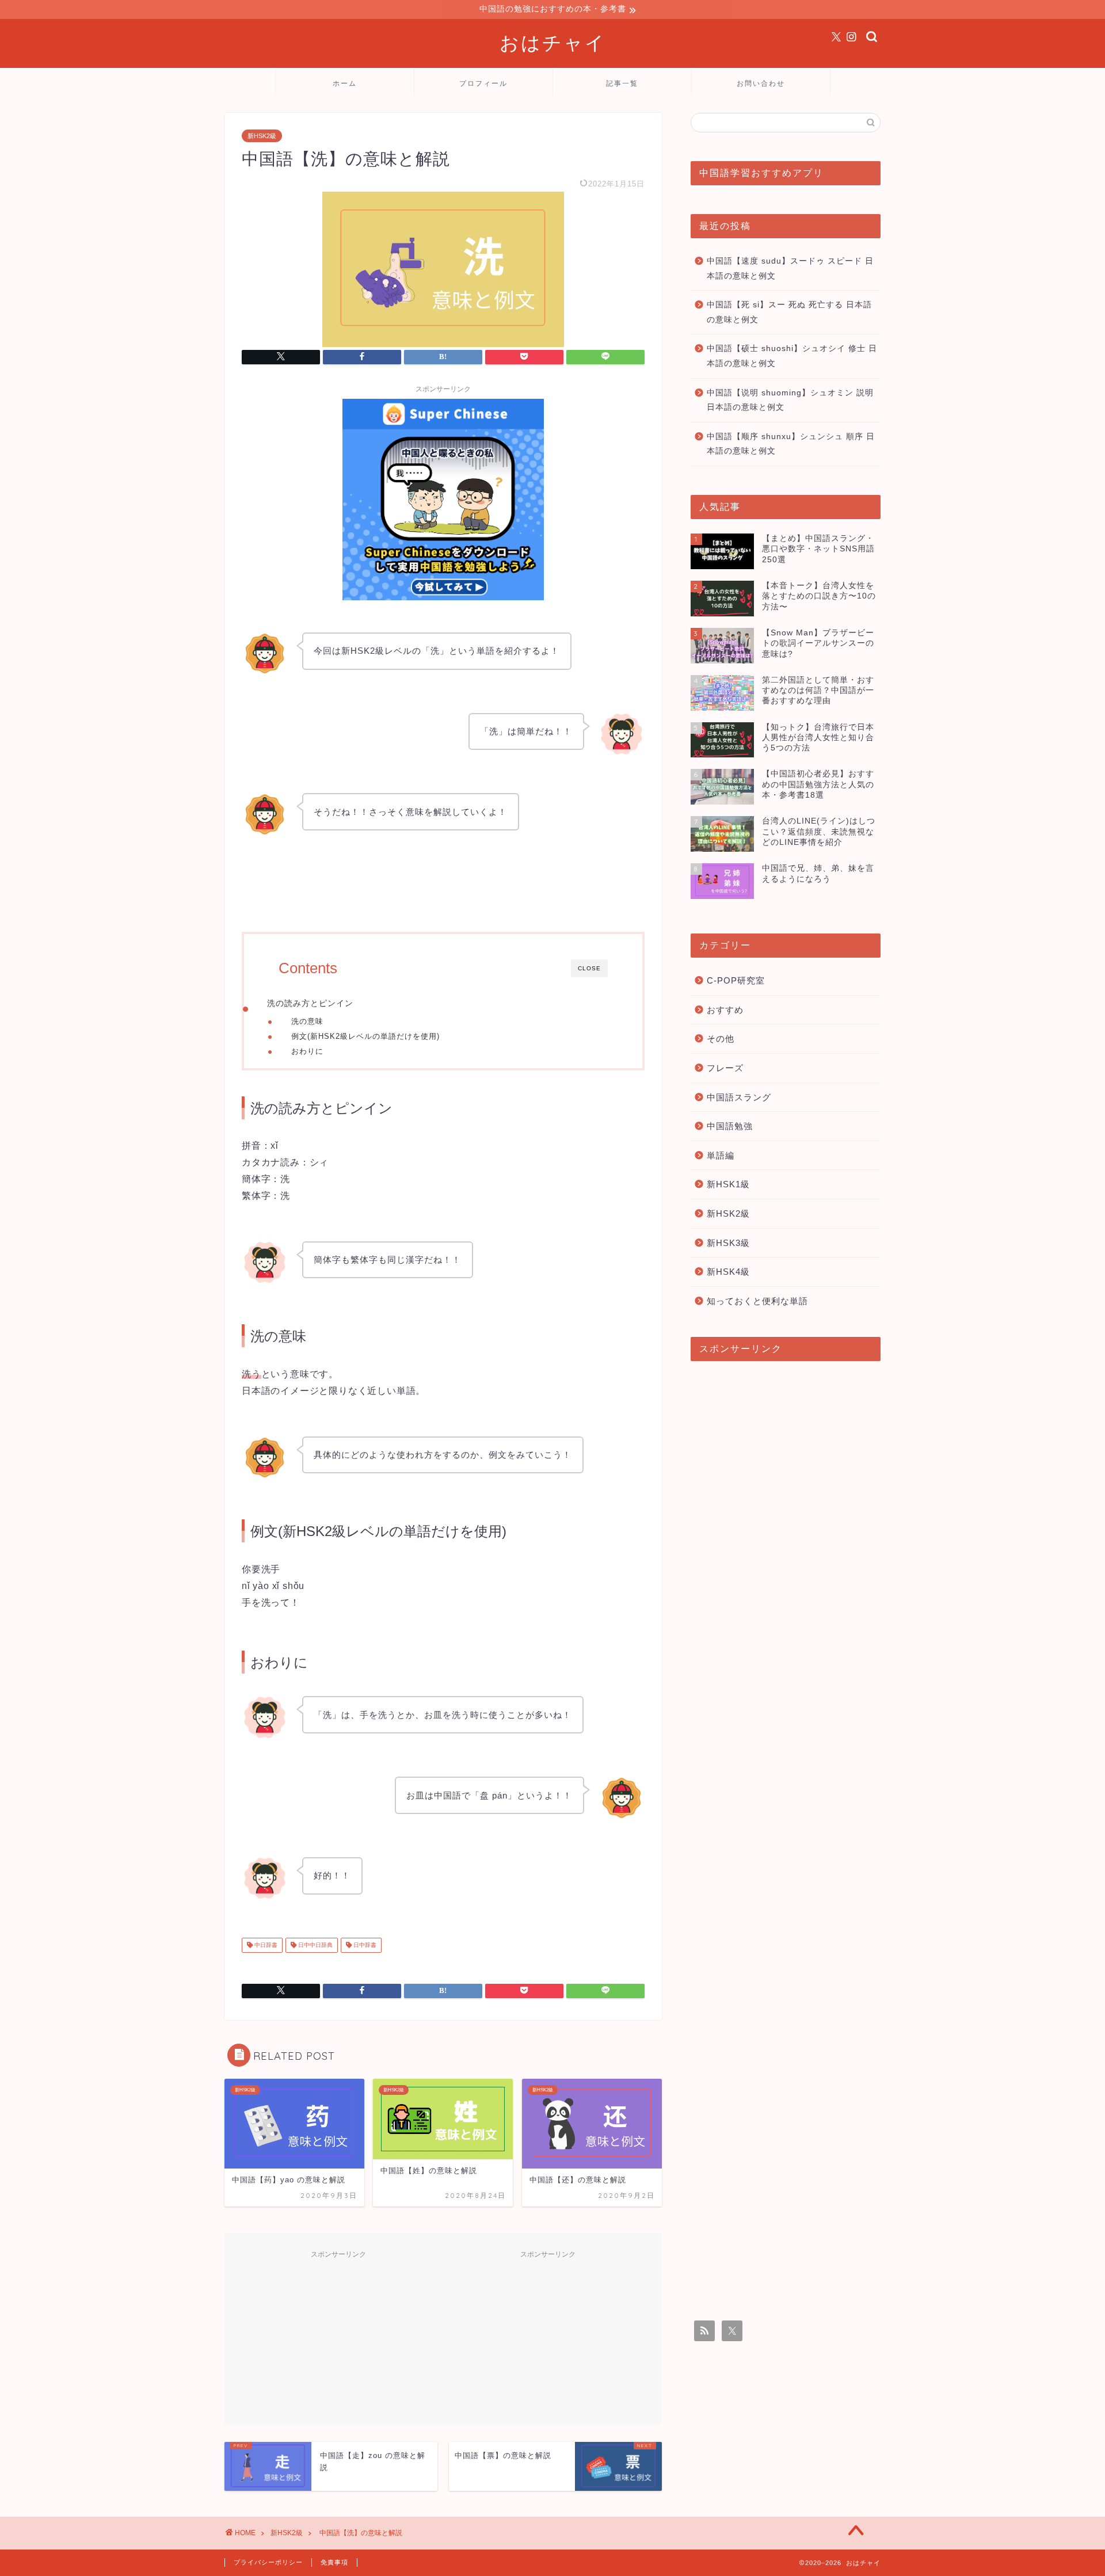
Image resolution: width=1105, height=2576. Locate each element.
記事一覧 (622, 83)
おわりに (307, 1051)
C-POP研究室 (736, 980)
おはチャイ (553, 42)
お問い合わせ (761, 83)
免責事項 (334, 2562)
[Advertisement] (338, 2336)
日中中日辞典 (315, 1945)
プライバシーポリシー (268, 2562)
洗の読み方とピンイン (310, 1003)
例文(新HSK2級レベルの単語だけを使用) (365, 1036)
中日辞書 (265, 1945)
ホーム (345, 83)
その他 (721, 1039)
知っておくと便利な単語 (757, 1301)
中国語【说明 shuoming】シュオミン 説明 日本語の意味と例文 (790, 400)
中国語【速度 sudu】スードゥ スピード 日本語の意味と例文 (790, 268)
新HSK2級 (262, 136)
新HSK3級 (728, 1243)
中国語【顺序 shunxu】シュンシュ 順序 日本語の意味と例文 (791, 444)
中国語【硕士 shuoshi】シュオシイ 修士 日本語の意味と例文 (792, 356)
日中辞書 (364, 1945)
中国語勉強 (730, 1126)
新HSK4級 (728, 1272)
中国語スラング (739, 1097)
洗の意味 (307, 1021)
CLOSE (589, 968)
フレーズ (725, 1068)
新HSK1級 (728, 1184)
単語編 (721, 1155)
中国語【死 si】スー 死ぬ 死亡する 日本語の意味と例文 (789, 312)
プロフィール (483, 83)
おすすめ (725, 1010)
